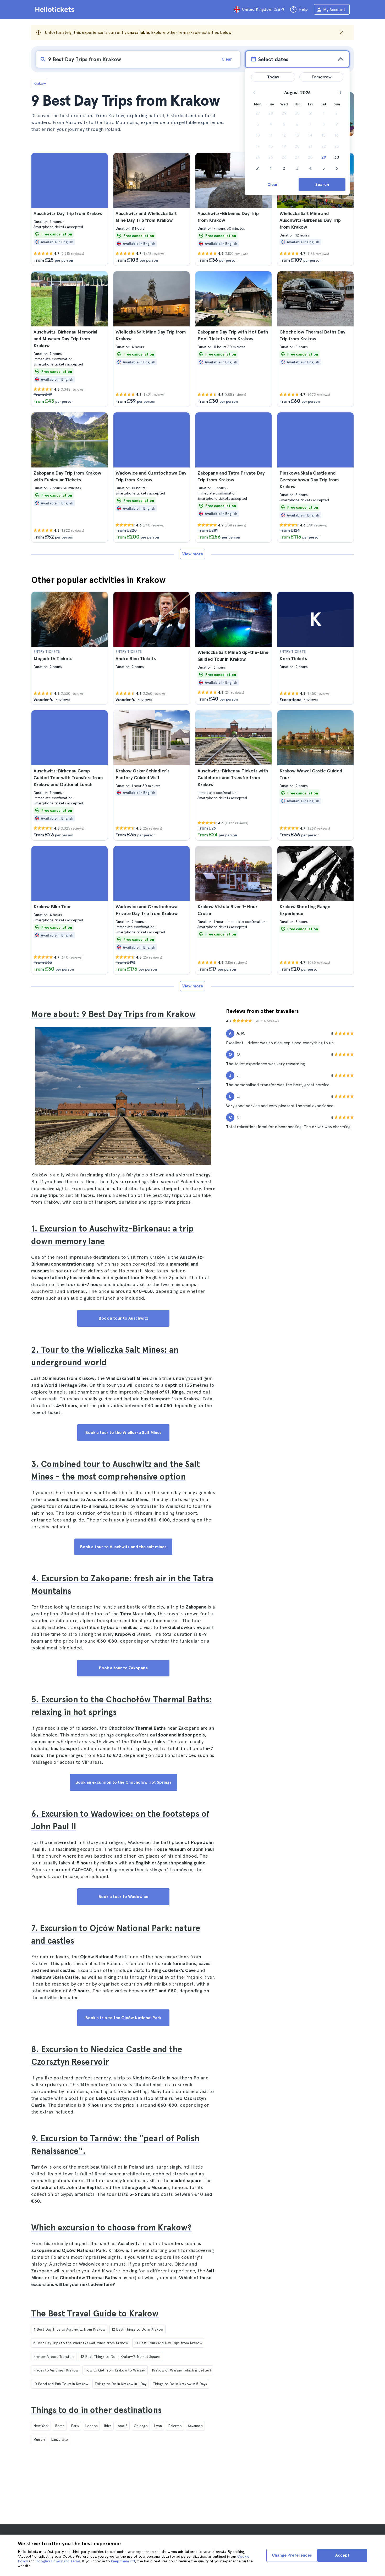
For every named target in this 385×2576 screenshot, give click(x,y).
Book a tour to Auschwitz (123, 1318)
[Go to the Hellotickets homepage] (56, 9)
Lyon (158, 2426)
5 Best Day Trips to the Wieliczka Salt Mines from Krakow (81, 2343)
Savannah (195, 2426)
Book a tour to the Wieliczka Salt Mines (123, 1432)
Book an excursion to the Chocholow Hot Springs (123, 1782)
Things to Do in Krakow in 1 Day (120, 2384)
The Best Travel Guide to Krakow (95, 2314)
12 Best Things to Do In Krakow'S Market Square (120, 2357)
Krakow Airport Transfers (54, 2357)
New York (41, 2426)
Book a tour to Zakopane (123, 1668)
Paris (75, 2426)
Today (273, 77)
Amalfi (123, 2426)
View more (193, 554)
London (91, 2426)
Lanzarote (59, 2439)
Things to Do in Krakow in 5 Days (180, 2384)
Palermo (175, 2426)
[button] (70, 209)
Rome (60, 2426)
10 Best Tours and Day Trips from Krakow (168, 2343)
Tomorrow (321, 77)
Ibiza (108, 2426)
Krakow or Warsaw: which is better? (181, 2370)
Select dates (273, 59)
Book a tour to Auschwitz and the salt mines (123, 1547)
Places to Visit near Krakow (56, 2370)
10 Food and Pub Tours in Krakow (61, 2384)
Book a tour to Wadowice (123, 1897)
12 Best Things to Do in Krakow (137, 2329)
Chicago (141, 2426)
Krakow (40, 83)
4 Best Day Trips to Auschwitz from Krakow (69, 2329)
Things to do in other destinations (96, 2410)
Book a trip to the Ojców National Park (123, 2018)
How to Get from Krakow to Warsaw (115, 2370)
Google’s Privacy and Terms (58, 2561)
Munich (39, 2439)
